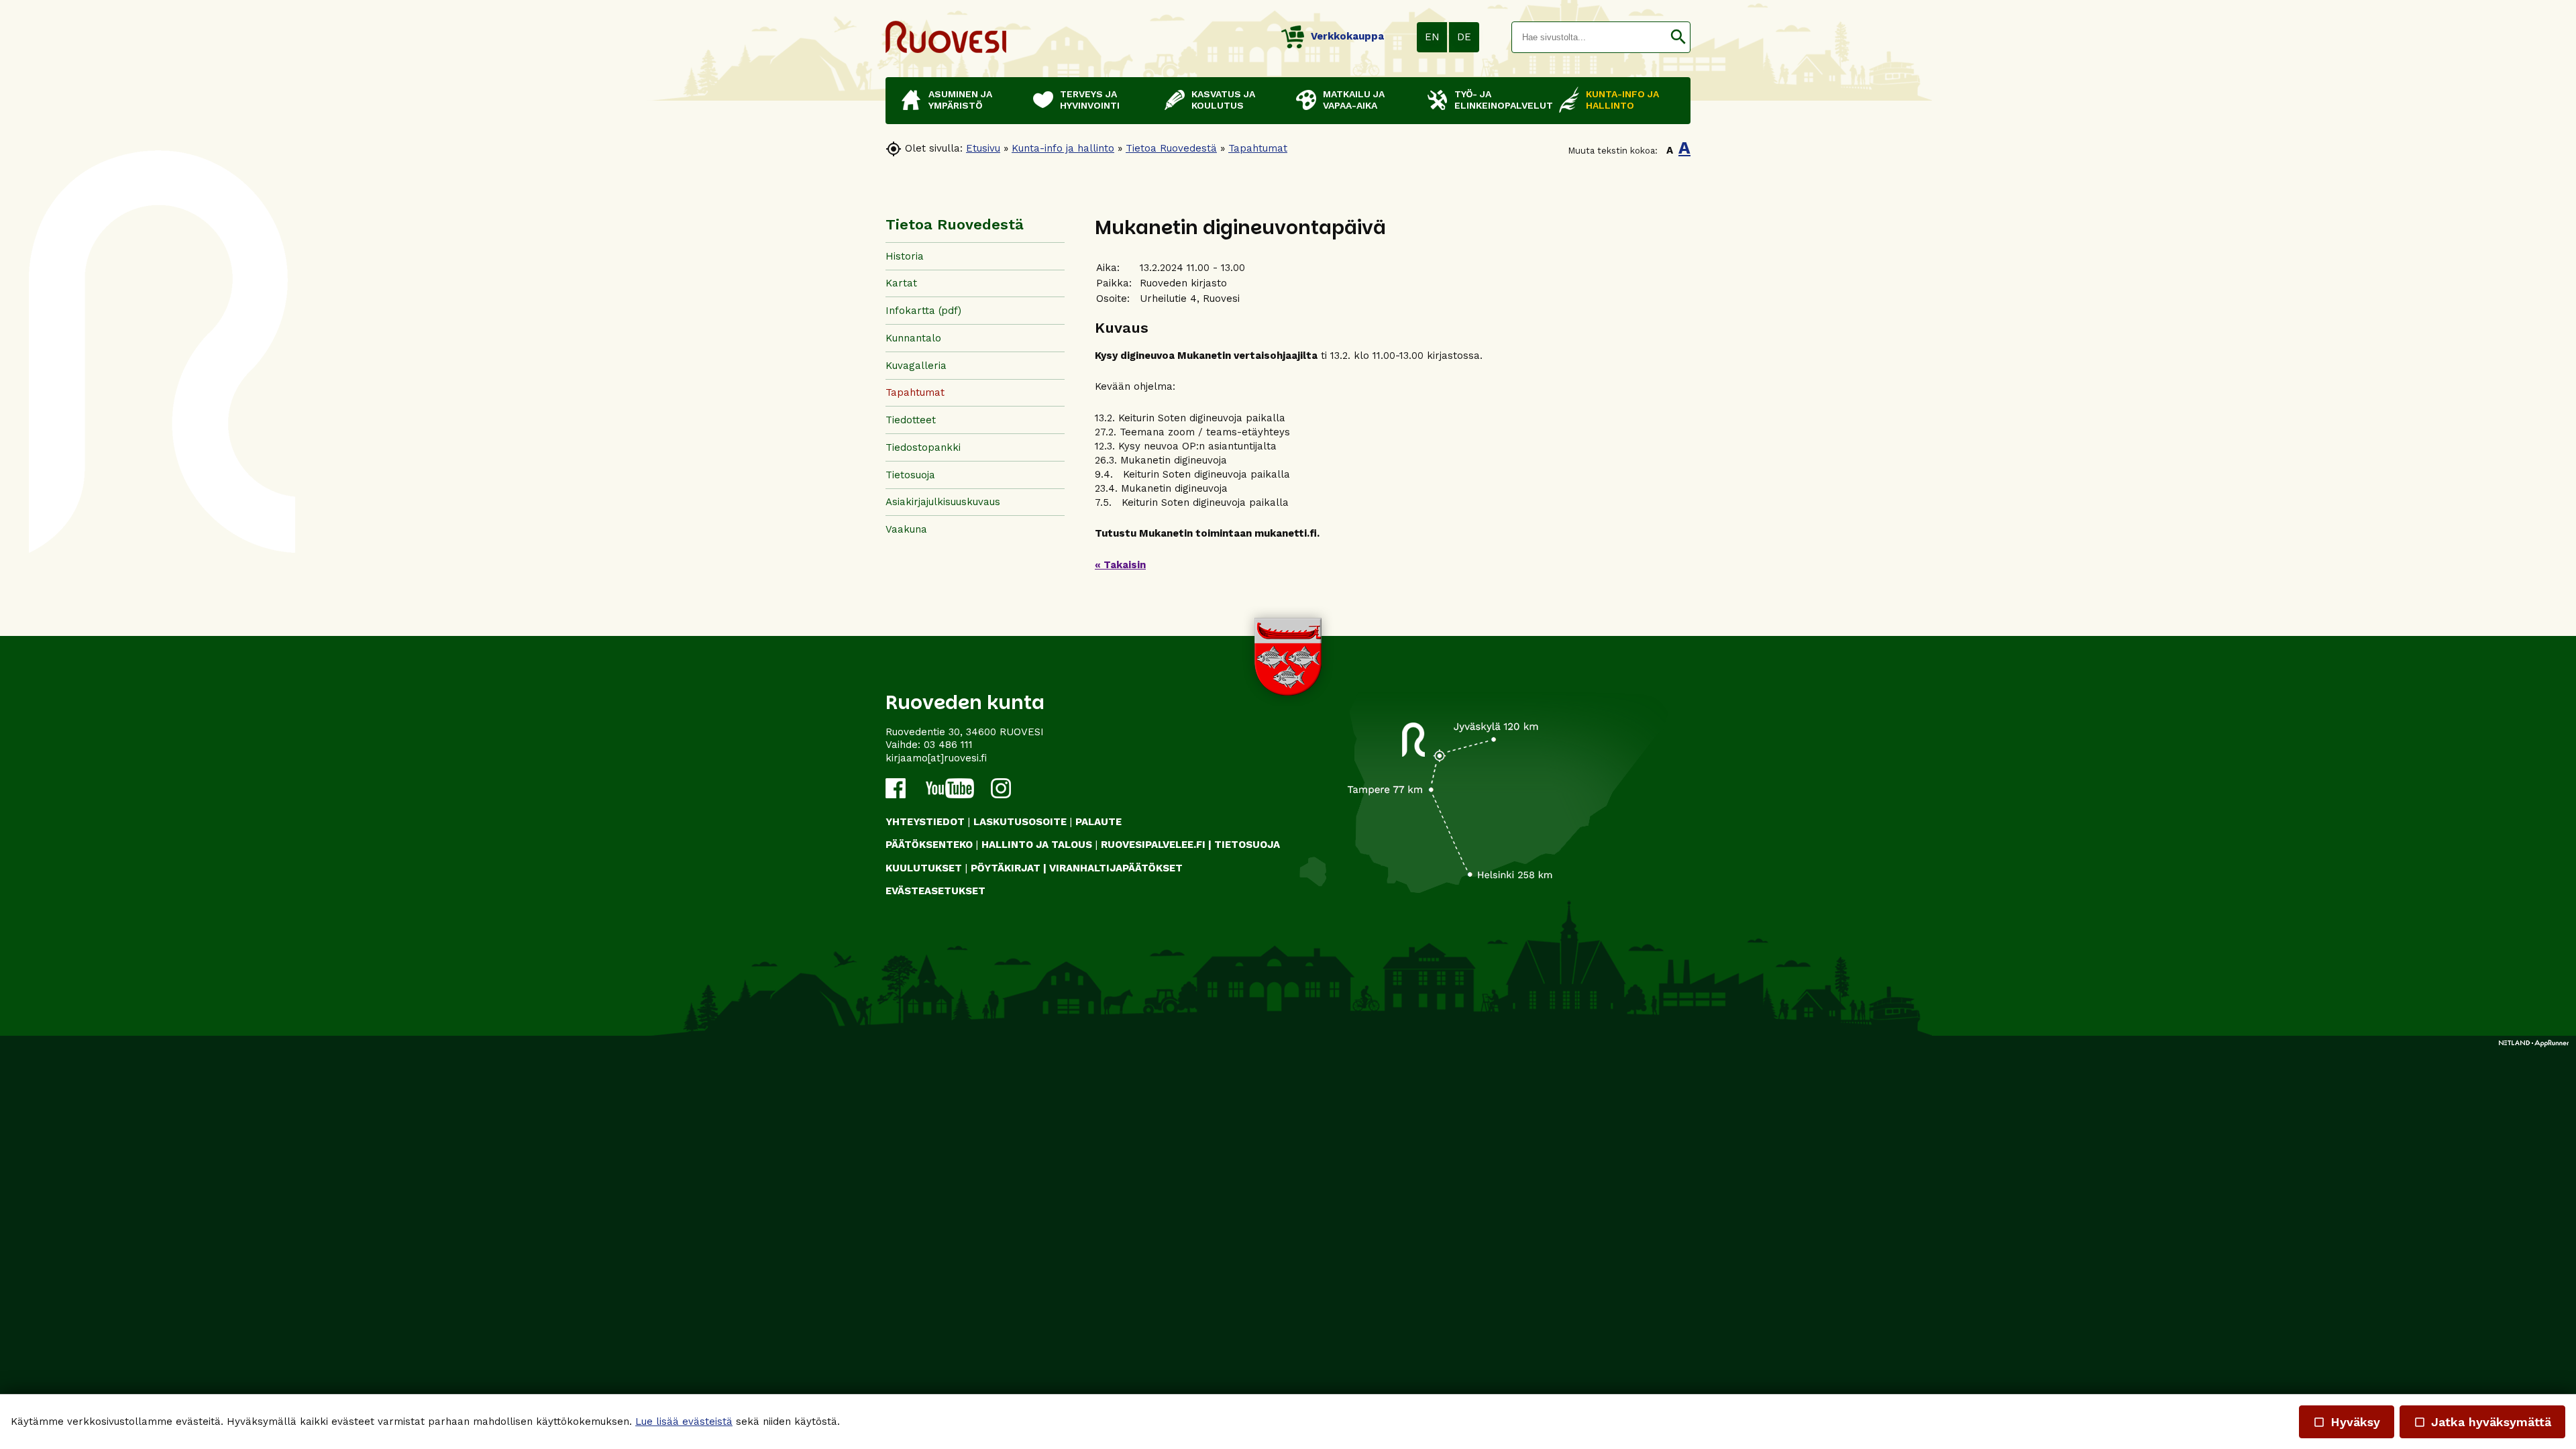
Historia (905, 256)
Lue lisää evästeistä (684, 1421)
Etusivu (983, 148)
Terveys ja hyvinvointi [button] (1090, 100)
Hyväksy (2347, 1422)
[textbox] (1589, 37)
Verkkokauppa (1347, 36)
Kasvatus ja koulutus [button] (1223, 100)
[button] (1678, 37)
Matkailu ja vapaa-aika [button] (1354, 100)
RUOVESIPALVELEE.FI (1153, 845)
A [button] (1670, 150)
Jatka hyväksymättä (2482, 1422)
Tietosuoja (910, 475)
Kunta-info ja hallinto (1063, 148)
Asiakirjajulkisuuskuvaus (943, 502)
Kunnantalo (913, 338)
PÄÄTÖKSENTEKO (929, 845)
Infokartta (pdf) (923, 311)
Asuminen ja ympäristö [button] (960, 100)
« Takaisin (1120, 565)
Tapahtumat (1258, 148)
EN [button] (1432, 37)
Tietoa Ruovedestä (1171, 148)
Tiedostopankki (923, 447)
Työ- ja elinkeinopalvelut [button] (1500, 100)
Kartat (901, 283)
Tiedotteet (911, 420)
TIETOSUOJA (1247, 845)
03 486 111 (948, 745)
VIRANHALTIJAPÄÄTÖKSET (1116, 868)
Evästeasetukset (935, 891)
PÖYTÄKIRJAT (1006, 868)
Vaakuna (906, 529)
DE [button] (1464, 37)
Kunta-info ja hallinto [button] (1622, 100)
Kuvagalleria (916, 366)
